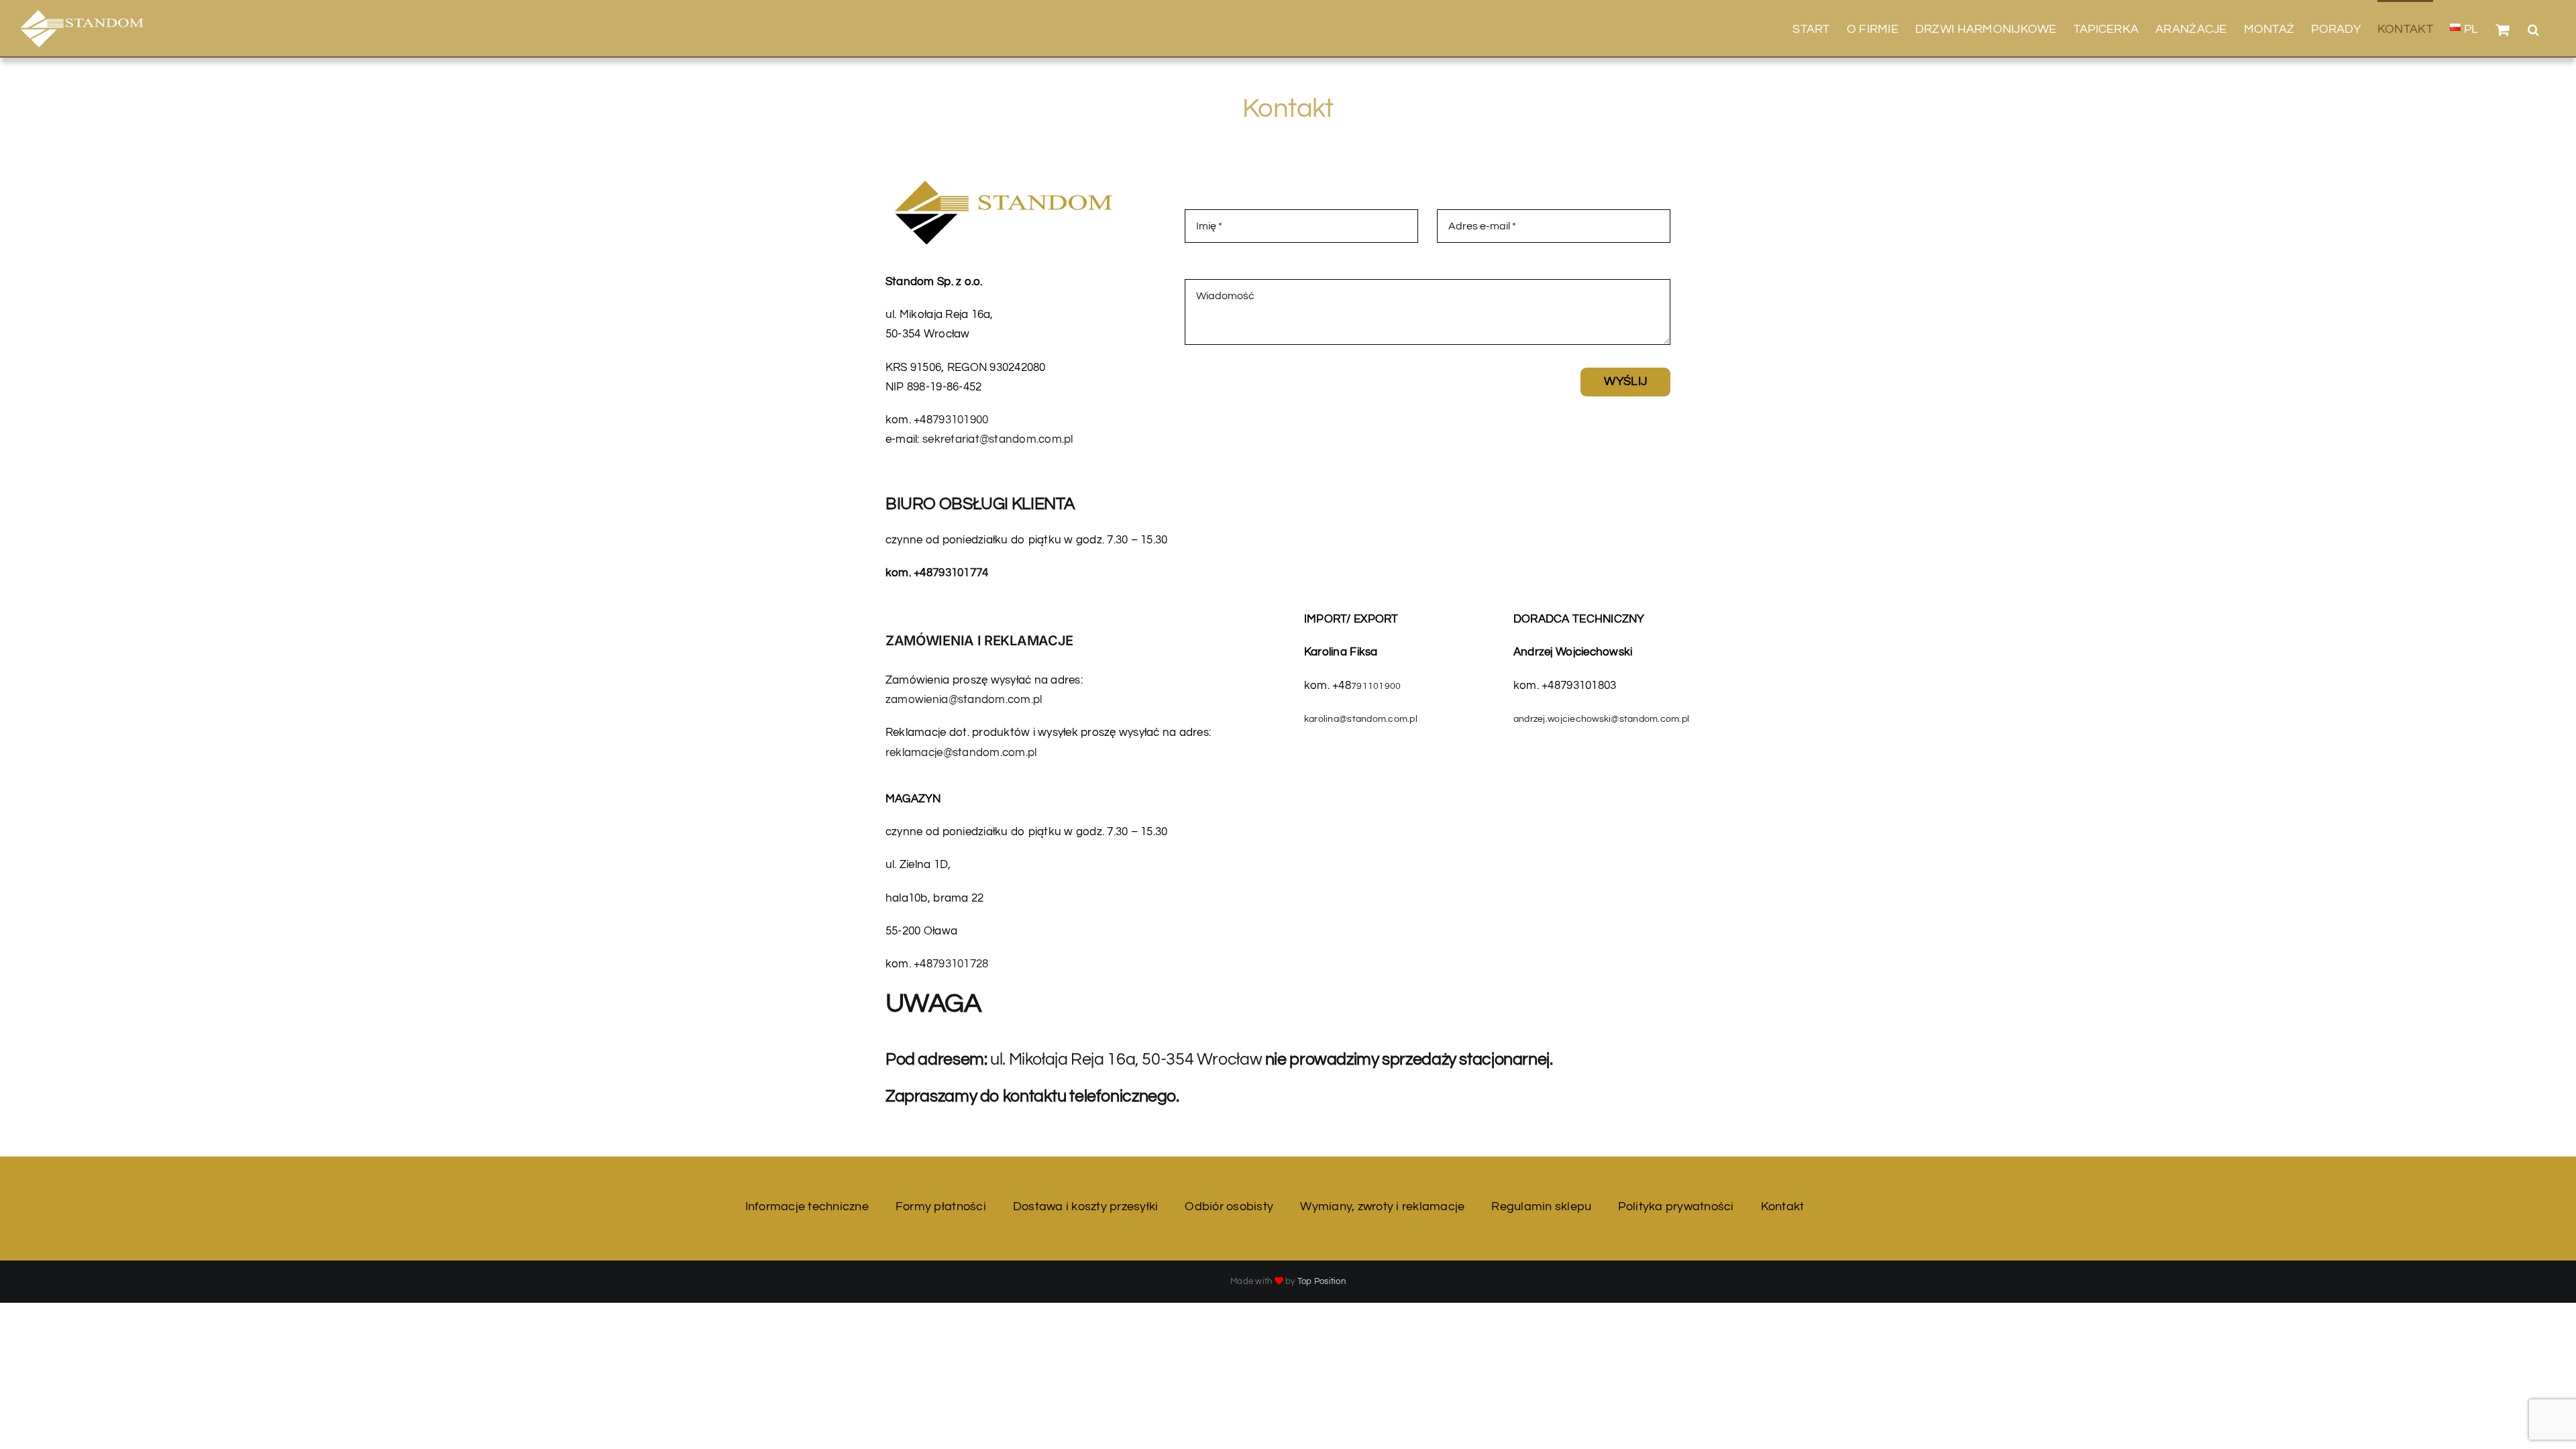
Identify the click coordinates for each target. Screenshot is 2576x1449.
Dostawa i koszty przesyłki (1086, 1206)
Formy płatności (941, 1206)
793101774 (960, 573)
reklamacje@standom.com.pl (961, 753)
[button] (2533, 28)
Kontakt (1783, 1206)
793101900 (960, 420)
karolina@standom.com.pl (1361, 719)
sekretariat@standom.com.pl (998, 439)
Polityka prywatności (1676, 1206)
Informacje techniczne (807, 1206)
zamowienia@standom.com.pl (964, 700)
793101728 (960, 964)
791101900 (1376, 686)
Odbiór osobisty (1229, 1206)
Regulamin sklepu (1541, 1206)
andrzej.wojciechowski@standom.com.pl (1601, 719)
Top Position (1322, 1281)
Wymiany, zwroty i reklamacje (1382, 1206)
